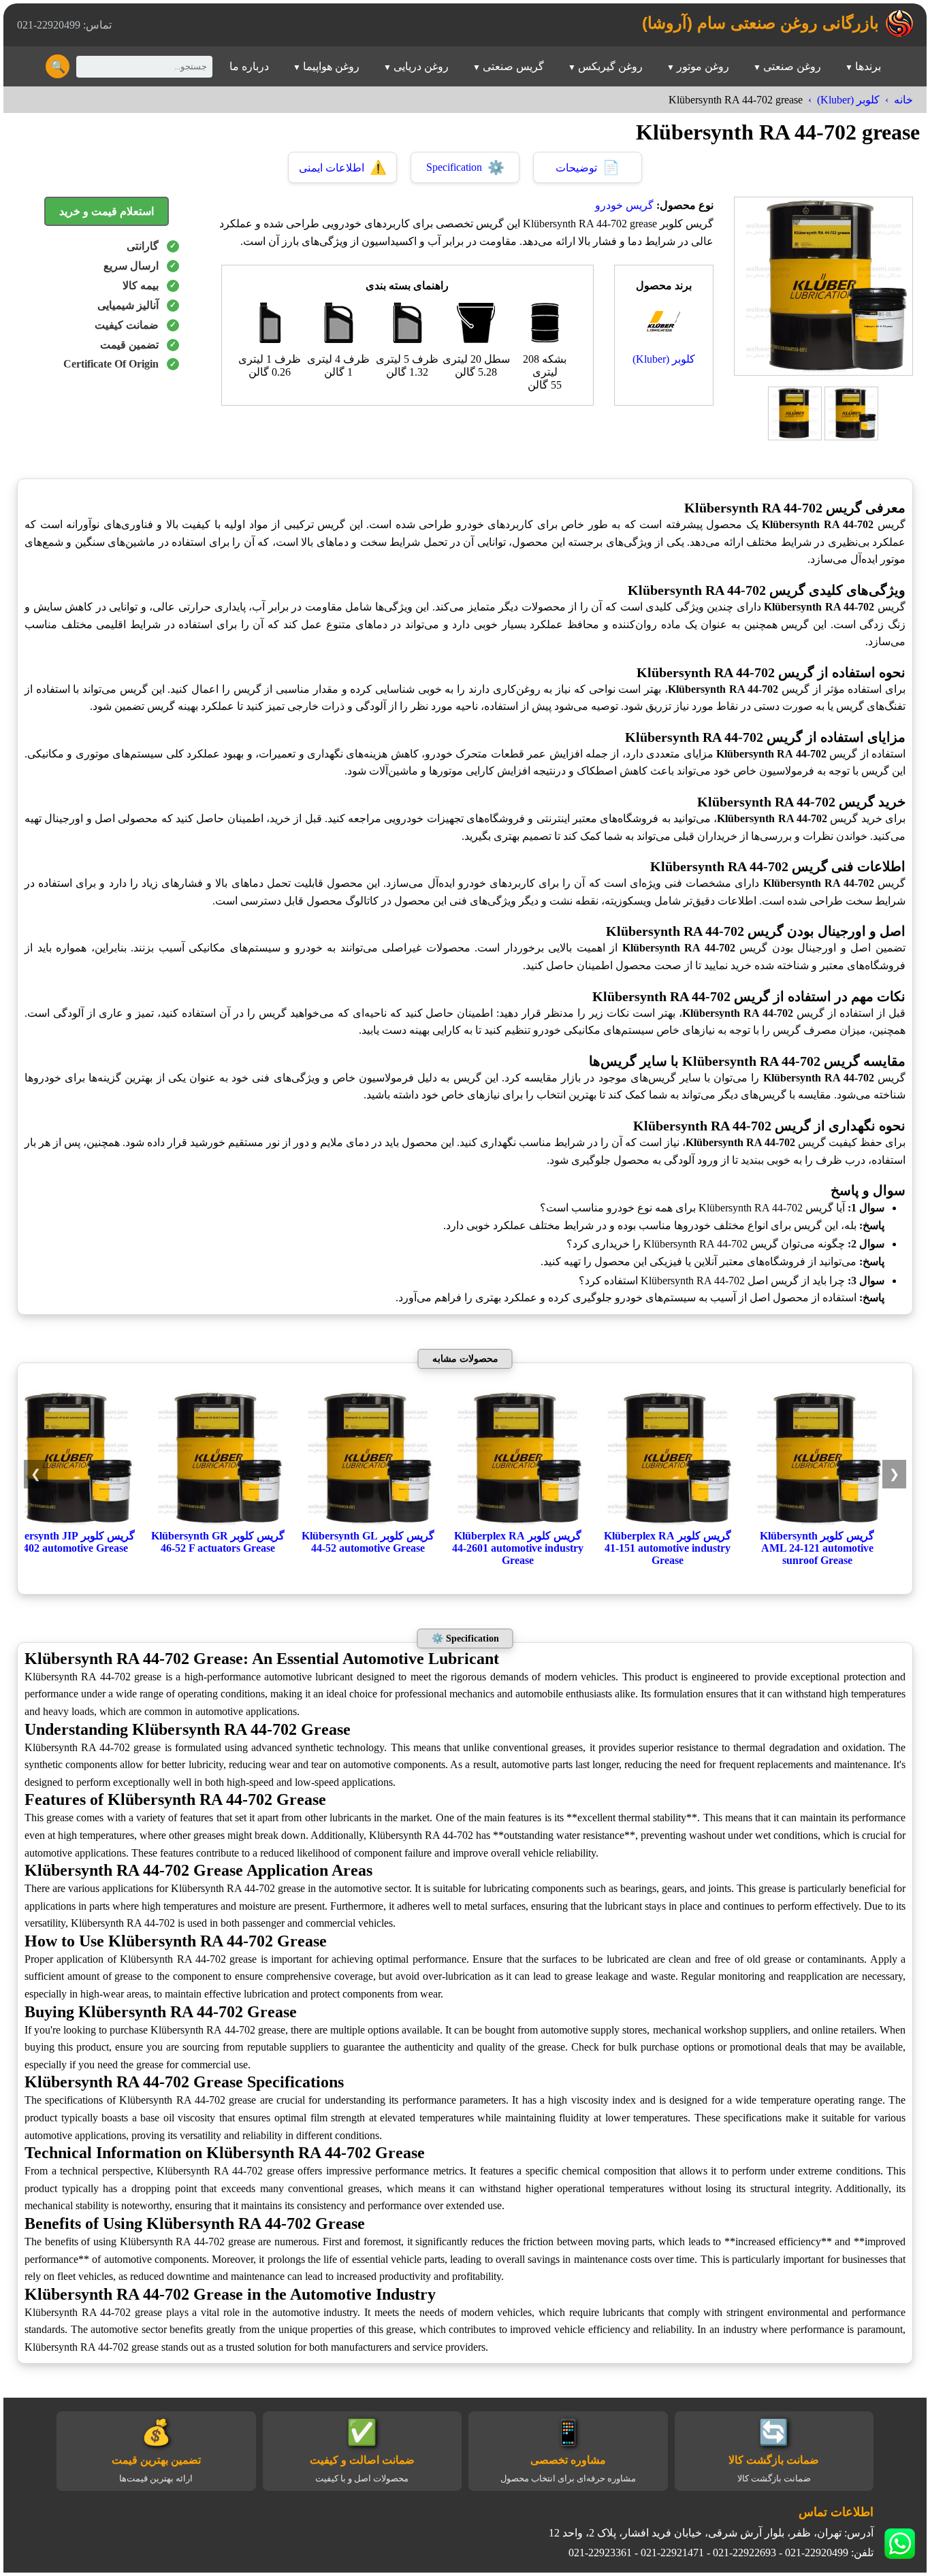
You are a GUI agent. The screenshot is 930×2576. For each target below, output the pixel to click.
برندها (868, 66)
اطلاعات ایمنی (343, 167)
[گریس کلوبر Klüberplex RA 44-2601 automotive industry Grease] (517, 1523)
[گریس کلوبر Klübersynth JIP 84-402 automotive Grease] (68, 1523)
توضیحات (588, 167)
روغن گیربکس (610, 66)
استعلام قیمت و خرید (107, 211)
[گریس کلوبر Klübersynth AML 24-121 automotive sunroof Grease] (817, 1523)
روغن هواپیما (331, 66)
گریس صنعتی (513, 66)
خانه (903, 100)
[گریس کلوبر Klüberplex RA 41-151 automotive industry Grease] (667, 1523)
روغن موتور (703, 66)
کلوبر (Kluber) (848, 100)
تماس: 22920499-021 (64, 25)
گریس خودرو (624, 205)
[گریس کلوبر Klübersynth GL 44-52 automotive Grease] (368, 1523)
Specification (465, 167)
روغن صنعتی (792, 66)
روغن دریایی (421, 66)
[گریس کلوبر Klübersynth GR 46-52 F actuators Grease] (218, 1523)
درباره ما (249, 66)
